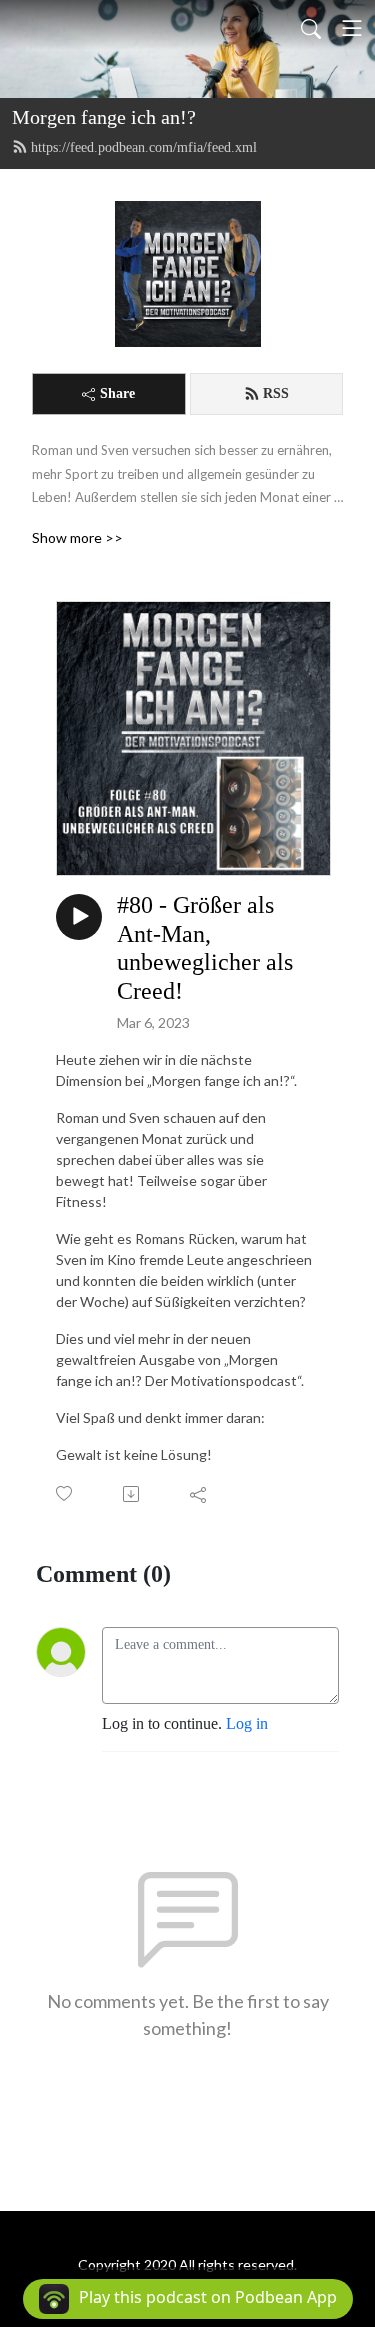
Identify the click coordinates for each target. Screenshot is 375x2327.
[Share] (199, 1494)
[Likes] (65, 1493)
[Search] (311, 28)
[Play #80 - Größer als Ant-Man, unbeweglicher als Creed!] (79, 917)
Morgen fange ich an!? (104, 117)
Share (117, 393)
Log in (247, 1723)
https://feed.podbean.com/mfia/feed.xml (144, 147)
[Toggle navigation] (352, 28)
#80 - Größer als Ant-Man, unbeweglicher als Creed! (205, 948)
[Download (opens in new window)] (132, 1494)
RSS (276, 393)
